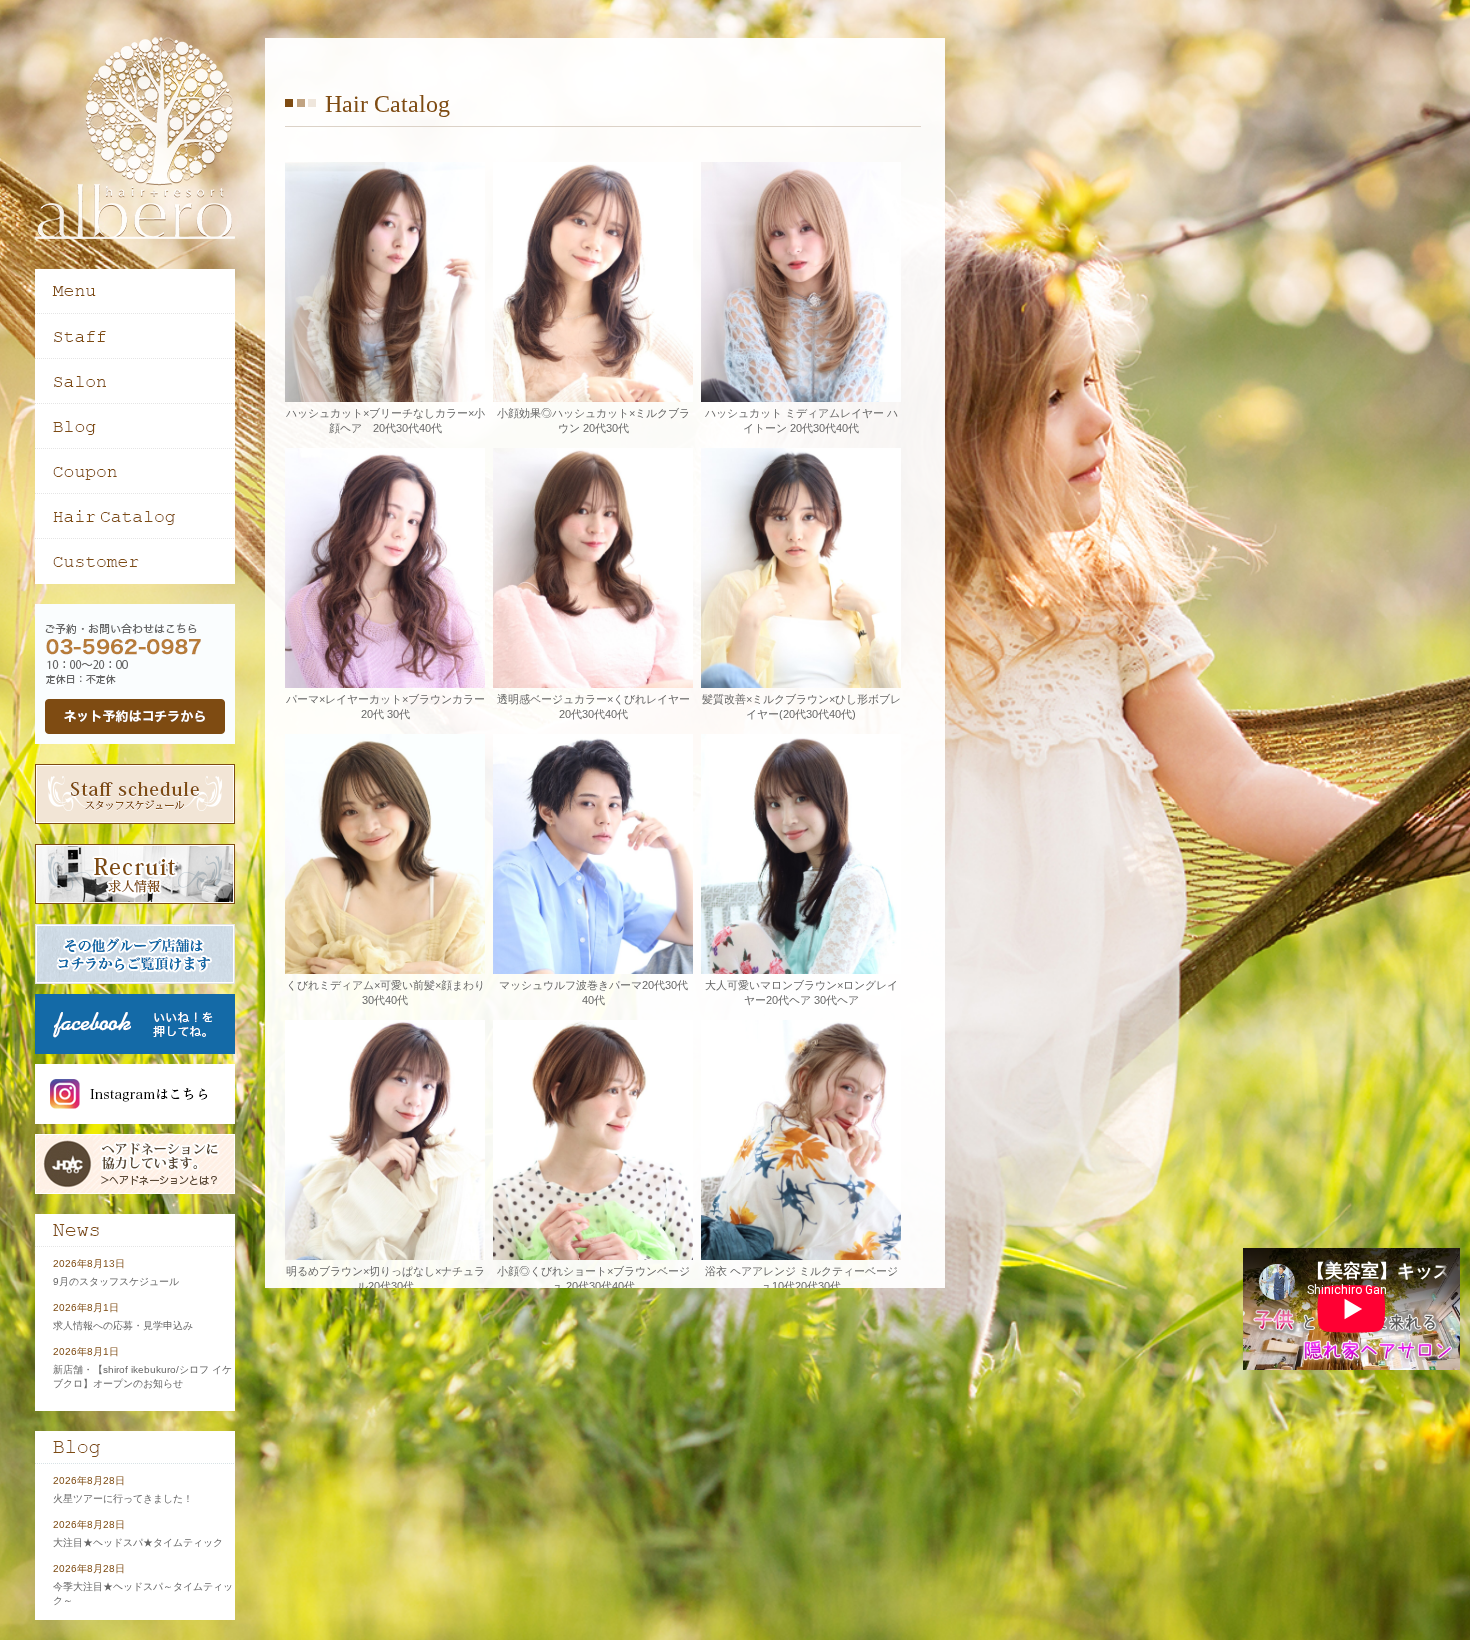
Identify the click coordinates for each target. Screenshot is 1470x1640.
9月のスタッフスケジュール (116, 1281)
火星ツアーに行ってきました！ (123, 1498)
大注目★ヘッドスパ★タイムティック (138, 1542)
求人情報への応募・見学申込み (123, 1325)
